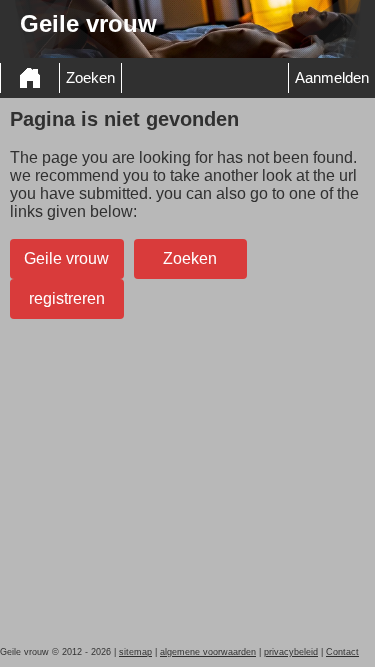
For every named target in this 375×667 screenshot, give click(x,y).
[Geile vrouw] (30, 78)
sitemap (135, 652)
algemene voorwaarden (208, 652)
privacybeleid (291, 652)
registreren (67, 298)
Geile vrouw (66, 258)
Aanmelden (332, 78)
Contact (342, 652)
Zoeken (90, 78)
